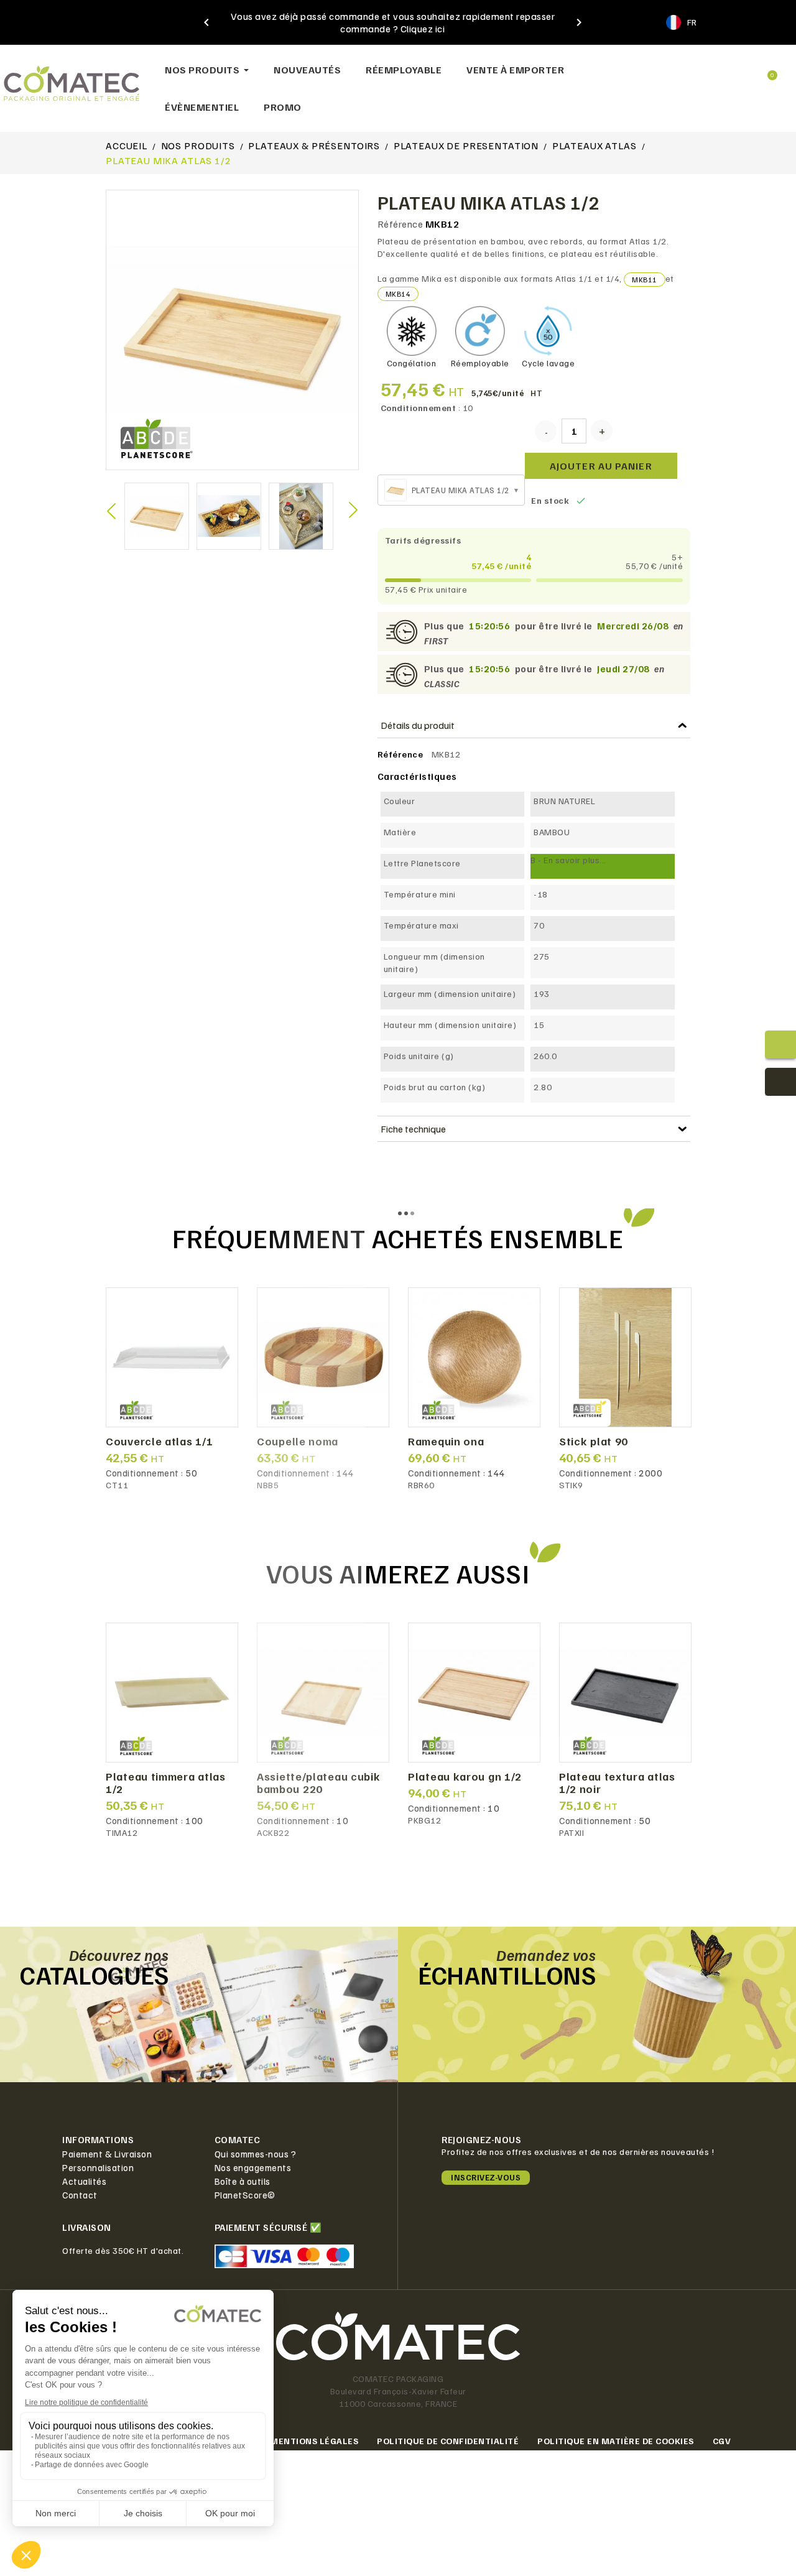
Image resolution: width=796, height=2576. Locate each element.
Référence (400, 224)
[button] (687, 70)
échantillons (507, 1975)
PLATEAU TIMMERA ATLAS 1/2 (166, 1783)
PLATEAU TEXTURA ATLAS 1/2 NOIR (617, 1783)
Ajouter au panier (601, 466)
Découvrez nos (119, 1955)
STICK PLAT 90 (594, 1442)
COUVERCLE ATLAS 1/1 (159, 1442)
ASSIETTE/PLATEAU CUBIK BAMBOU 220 (318, 1783)
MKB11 (645, 280)
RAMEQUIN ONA (446, 1442)
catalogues (94, 1975)
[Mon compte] (727, 70)
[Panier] (767, 70)
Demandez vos (546, 1955)
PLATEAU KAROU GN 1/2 (465, 1777)
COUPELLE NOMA (298, 1442)
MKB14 (398, 294)
